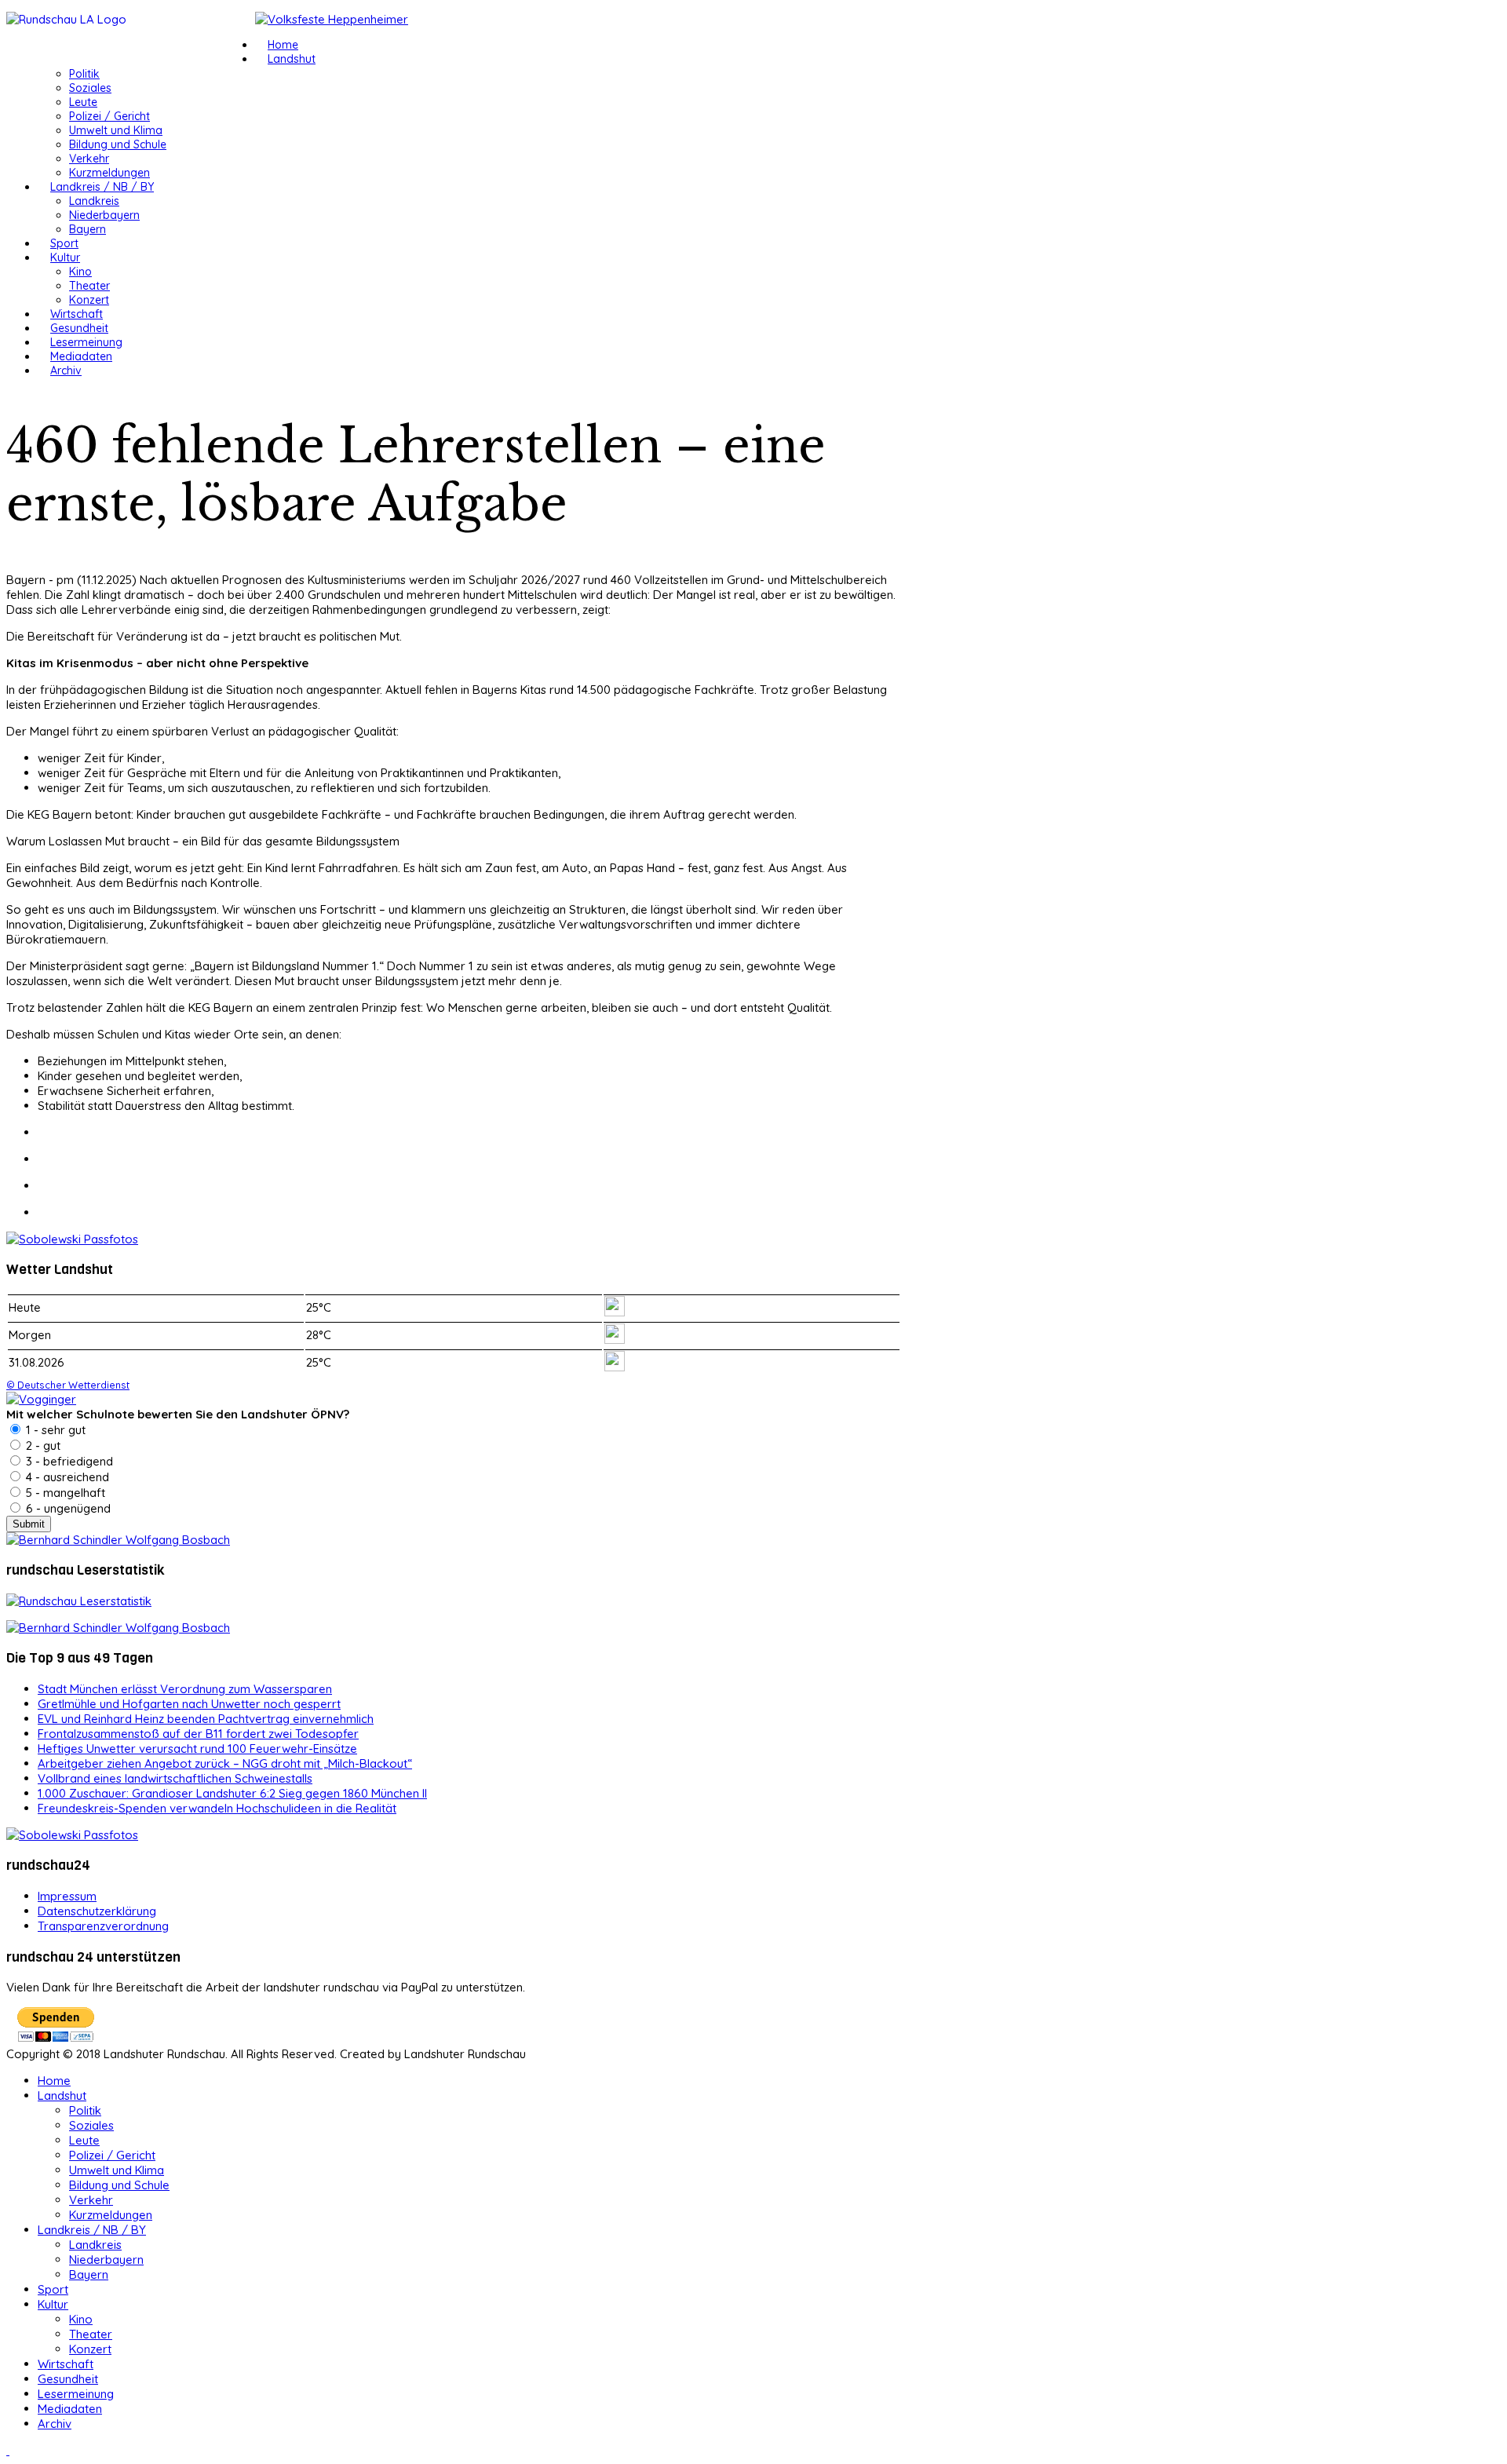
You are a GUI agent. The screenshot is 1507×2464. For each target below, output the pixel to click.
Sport (64, 243)
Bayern (88, 229)
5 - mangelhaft (64, 1493)
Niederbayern (104, 215)
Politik (84, 74)
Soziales (90, 88)
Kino (80, 272)
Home (283, 45)
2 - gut (42, 1446)
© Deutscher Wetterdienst (68, 1385)
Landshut (292, 59)
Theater (89, 286)
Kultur (65, 257)
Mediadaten (81, 356)
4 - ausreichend (66, 1477)
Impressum (67, 1896)
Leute (83, 102)
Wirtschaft (77, 314)
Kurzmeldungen (109, 173)
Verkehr (89, 159)
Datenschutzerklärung (97, 1911)
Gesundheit (79, 328)
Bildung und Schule (118, 144)
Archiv (66, 371)
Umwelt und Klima (116, 130)
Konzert (89, 300)
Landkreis (94, 201)
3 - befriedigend (68, 1461)
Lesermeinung (86, 342)
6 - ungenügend (67, 1508)
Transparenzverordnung (103, 1926)
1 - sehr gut (54, 1430)
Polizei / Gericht (109, 116)
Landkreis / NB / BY (102, 187)
